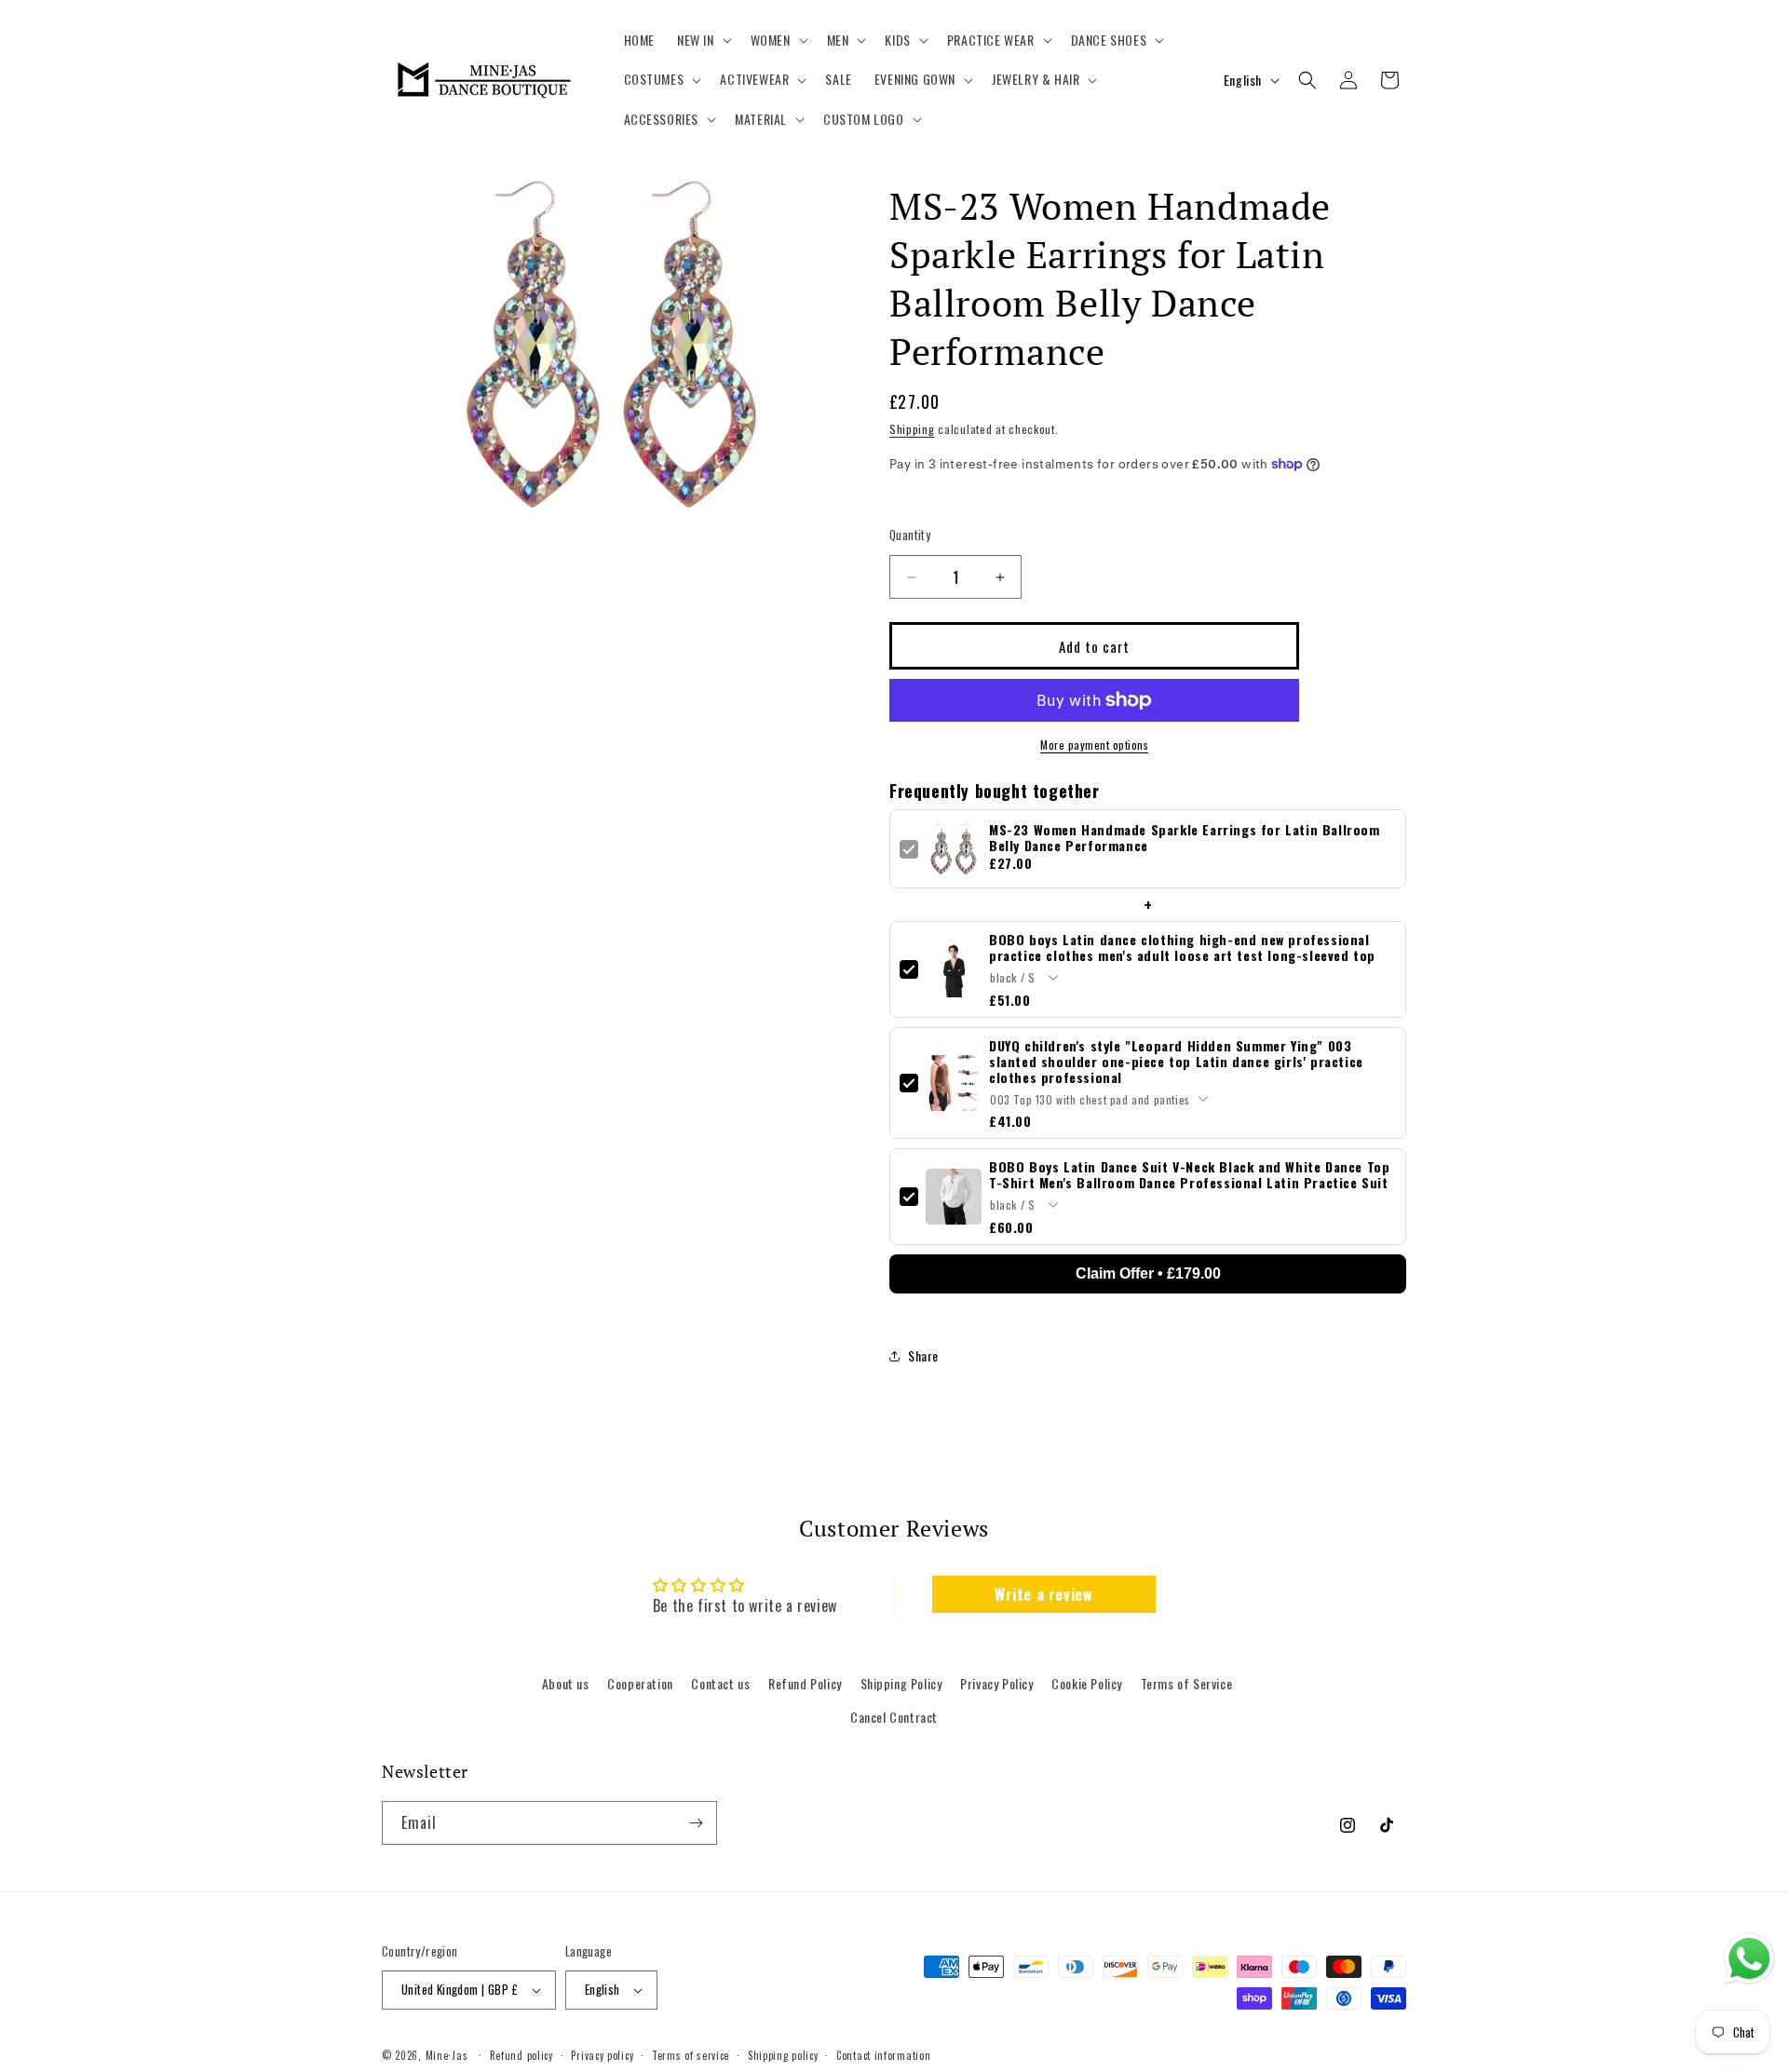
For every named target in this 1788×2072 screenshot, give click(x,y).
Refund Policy (805, 1683)
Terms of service (691, 2055)
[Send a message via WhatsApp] (1749, 1959)
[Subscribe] (696, 1823)
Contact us (720, 1683)
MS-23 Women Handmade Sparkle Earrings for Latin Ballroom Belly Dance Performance (1185, 837)
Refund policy (521, 2055)
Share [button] (923, 1355)
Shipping (912, 429)
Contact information (883, 2055)
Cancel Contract (894, 1717)
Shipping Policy (901, 1683)
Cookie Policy (1087, 1683)
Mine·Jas (447, 2055)
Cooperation (640, 1683)
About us (566, 1683)
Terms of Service (1187, 1683)
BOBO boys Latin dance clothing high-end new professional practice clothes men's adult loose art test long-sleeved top (1182, 947)
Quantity (910, 535)
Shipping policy (783, 2055)
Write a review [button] (1043, 1594)
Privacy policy (602, 2055)
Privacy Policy (996, 1683)
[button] (703, 40)
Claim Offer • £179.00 (1148, 1273)
